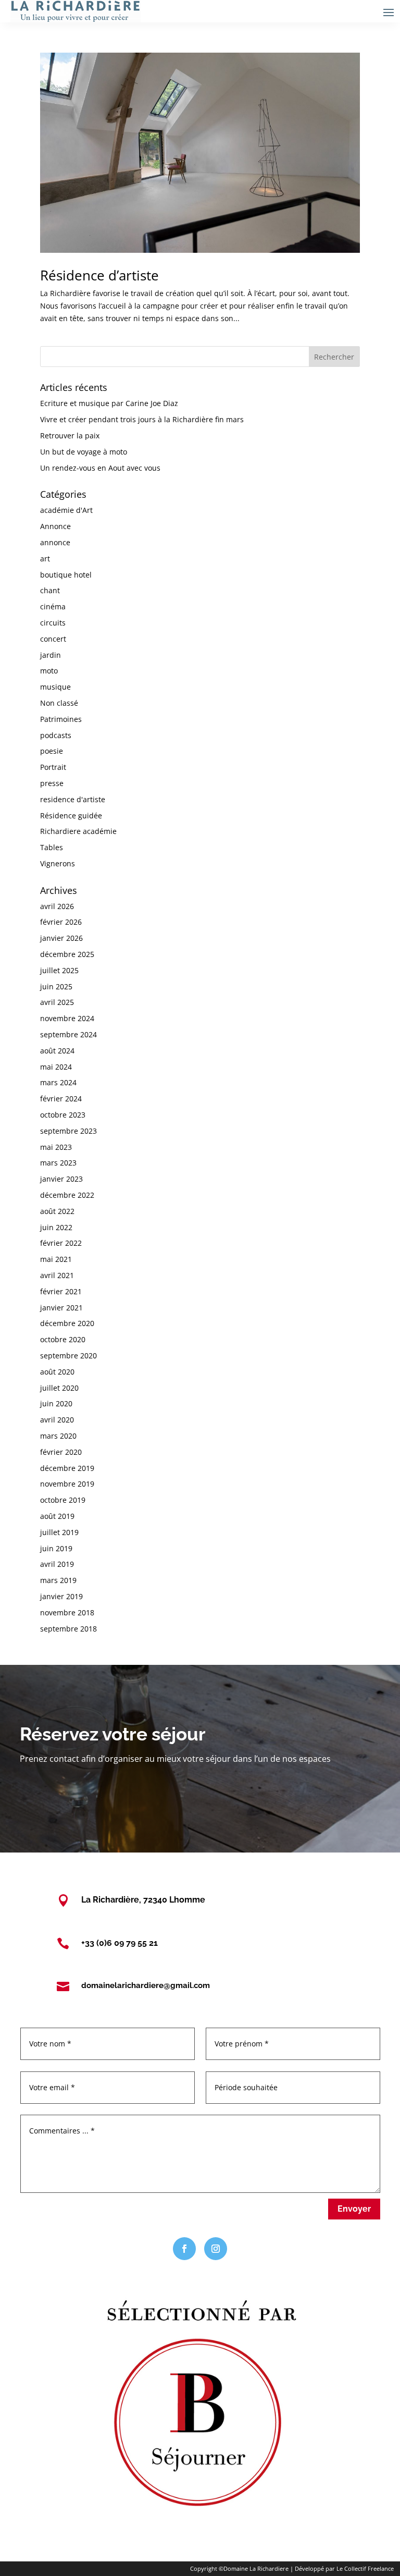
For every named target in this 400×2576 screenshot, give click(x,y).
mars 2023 (58, 1163)
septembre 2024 (68, 1034)
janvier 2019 (61, 1596)
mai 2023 (56, 1147)
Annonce (55, 526)
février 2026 (61, 922)
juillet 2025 (59, 970)
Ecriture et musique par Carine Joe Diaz (109, 403)
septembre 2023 (68, 1131)
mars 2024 (58, 1082)
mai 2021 (56, 1259)
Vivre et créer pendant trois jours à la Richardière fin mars (142, 419)
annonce (55, 542)
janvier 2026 (61, 938)
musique (55, 687)
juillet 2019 (59, 1532)
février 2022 (61, 1243)
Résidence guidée (71, 815)
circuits (53, 623)
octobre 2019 (63, 1500)
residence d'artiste (73, 799)
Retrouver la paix (70, 436)
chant (50, 590)
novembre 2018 (67, 1612)
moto (49, 671)
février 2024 (61, 1099)
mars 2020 (58, 1436)
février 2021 (61, 1291)
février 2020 (61, 1452)
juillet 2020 (59, 1388)
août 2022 (57, 1211)
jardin (51, 655)
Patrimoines (61, 719)
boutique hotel (66, 575)
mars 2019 (58, 1580)
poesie (52, 751)
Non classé (59, 703)
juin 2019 (56, 1548)
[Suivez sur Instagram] (216, 2249)
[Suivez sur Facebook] (184, 2249)
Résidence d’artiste (99, 275)
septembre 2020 (68, 1356)
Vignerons (58, 863)
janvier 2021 (61, 1308)
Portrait (53, 767)
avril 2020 (57, 1420)
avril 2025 (57, 1002)
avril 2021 (57, 1275)
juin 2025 (56, 986)
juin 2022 (56, 1227)
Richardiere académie (78, 831)
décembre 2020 (67, 1323)
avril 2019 (57, 1564)
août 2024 (57, 1051)
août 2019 (57, 1516)
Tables (52, 847)
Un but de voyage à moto (84, 452)
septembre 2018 (68, 1629)
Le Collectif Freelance (365, 2568)
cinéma (53, 606)
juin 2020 (56, 1403)
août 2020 (57, 1372)
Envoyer (354, 2209)
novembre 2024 (67, 1018)
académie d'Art (66, 510)
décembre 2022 (67, 1195)
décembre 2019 (67, 1468)
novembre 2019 (67, 1484)
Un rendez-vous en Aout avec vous (100, 468)
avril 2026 (57, 906)
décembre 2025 (67, 954)
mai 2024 (56, 1067)
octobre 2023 (63, 1115)
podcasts (56, 735)
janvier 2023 (61, 1179)
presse (52, 783)
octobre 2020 (63, 1339)
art (45, 559)
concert (53, 639)
